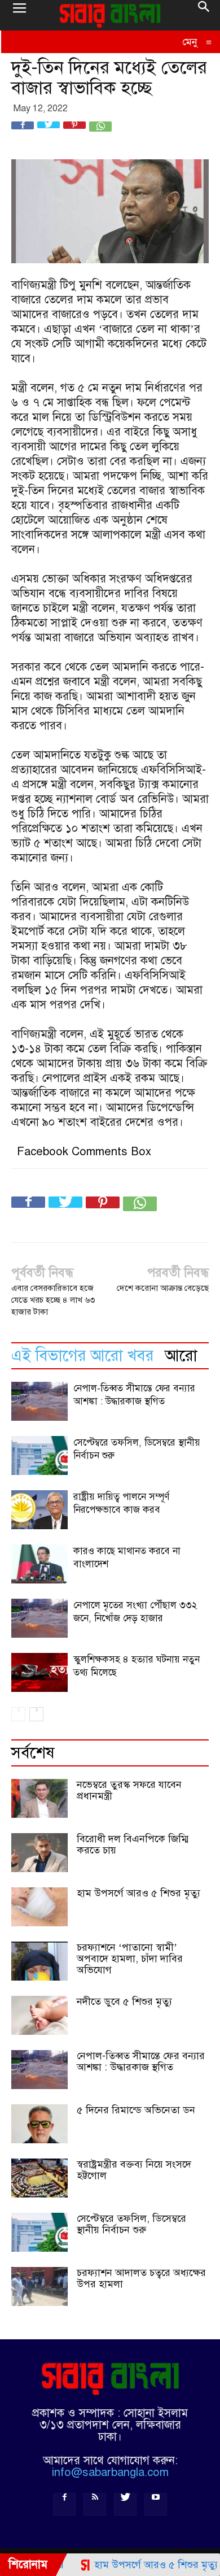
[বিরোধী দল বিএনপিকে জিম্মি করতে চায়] (39, 1853)
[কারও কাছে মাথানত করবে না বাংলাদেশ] (39, 1564)
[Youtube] (156, 2504)
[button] (204, 15)
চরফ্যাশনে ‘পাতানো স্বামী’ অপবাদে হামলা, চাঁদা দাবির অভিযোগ (130, 1959)
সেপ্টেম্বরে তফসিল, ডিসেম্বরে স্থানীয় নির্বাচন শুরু (131, 2224)
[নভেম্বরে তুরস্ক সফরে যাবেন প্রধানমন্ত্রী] (39, 1798)
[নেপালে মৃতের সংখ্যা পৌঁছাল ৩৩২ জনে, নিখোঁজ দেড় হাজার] (39, 1618)
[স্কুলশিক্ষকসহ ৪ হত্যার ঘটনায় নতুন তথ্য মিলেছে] (39, 1672)
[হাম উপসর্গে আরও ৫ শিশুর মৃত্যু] (39, 1907)
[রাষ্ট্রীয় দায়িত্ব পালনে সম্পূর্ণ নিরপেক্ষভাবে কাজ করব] (39, 1510)
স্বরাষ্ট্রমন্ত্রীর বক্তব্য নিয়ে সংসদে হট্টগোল (134, 2170)
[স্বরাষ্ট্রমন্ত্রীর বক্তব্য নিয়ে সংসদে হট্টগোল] (39, 2178)
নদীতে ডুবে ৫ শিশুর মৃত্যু (124, 2001)
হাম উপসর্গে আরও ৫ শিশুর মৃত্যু (138, 1893)
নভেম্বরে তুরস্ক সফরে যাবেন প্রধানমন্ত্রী (129, 1790)
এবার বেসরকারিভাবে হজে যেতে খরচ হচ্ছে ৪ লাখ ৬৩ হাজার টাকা (53, 1300)
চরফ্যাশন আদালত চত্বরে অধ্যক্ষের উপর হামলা (141, 2278)
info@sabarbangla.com (110, 2472)
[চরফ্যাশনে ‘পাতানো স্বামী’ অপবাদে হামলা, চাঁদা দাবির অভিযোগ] (39, 1961)
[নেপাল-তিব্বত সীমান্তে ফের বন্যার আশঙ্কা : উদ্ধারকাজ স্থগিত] (39, 1401)
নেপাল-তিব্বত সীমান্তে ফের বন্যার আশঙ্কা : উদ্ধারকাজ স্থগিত (141, 2061)
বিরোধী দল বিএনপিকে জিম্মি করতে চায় (133, 1844)
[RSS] (95, 2504)
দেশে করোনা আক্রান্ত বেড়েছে (163, 1288)
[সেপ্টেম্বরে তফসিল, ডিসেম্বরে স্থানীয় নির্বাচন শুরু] (39, 1455)
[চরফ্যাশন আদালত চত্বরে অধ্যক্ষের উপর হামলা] (39, 2286)
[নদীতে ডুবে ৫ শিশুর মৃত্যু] (39, 2015)
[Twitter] (125, 2504)
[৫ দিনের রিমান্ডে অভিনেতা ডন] (39, 2124)
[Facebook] (64, 2504)
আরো (181, 1356)
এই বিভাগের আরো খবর (82, 1356)
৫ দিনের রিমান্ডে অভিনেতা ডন (136, 2110)
